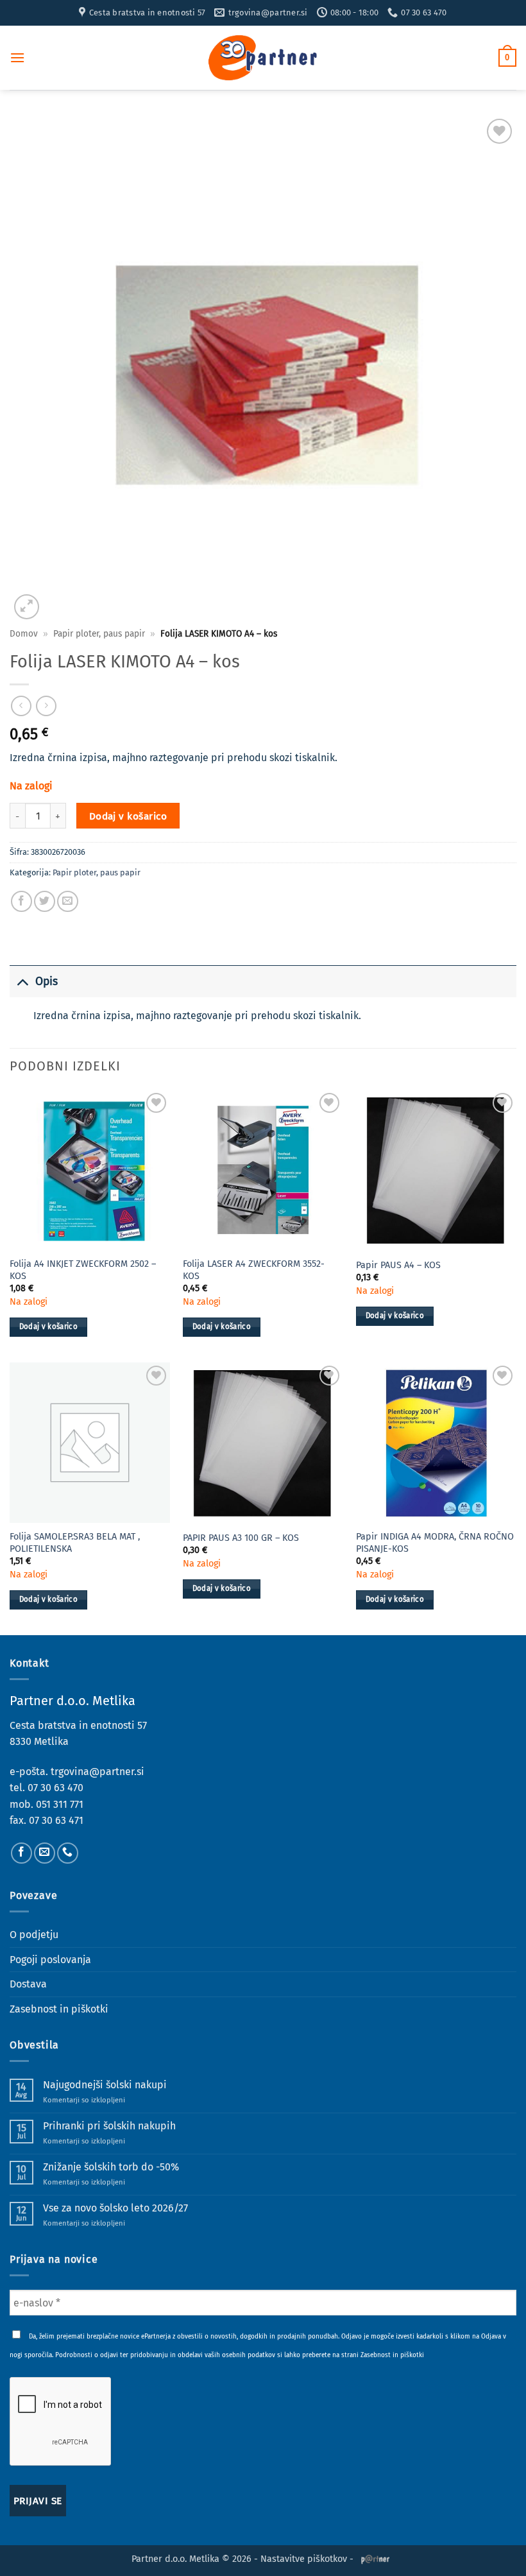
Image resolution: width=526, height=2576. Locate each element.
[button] (17, 57)
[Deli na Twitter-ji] (45, 901)
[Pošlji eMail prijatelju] (68, 901)
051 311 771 (60, 1804)
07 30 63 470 (55, 1788)
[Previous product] (46, 706)
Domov (24, 634)
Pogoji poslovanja (50, 1960)
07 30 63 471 (56, 1820)
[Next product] (21, 706)
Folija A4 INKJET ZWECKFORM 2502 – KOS (83, 1270)
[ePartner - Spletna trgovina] (263, 58)
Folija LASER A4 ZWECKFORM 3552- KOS (254, 1270)
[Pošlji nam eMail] (45, 1853)
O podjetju (34, 1935)
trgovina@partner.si (98, 1772)
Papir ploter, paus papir (99, 634)
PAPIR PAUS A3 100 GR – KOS (241, 1538)
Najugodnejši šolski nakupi (105, 2085)
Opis (47, 982)
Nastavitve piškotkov (304, 2559)
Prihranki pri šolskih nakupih (109, 2126)
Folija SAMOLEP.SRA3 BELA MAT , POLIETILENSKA (75, 1543)
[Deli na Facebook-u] (21, 901)
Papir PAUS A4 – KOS (398, 1265)
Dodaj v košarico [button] (49, 1327)
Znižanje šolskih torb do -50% (111, 2167)
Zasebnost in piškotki (59, 2009)
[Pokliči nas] (68, 1853)
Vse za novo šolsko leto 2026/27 (115, 2208)
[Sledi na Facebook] (21, 1853)
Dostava (28, 1984)
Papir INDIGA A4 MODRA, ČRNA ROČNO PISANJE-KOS (435, 1543)
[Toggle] (22, 982)
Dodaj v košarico (128, 816)
